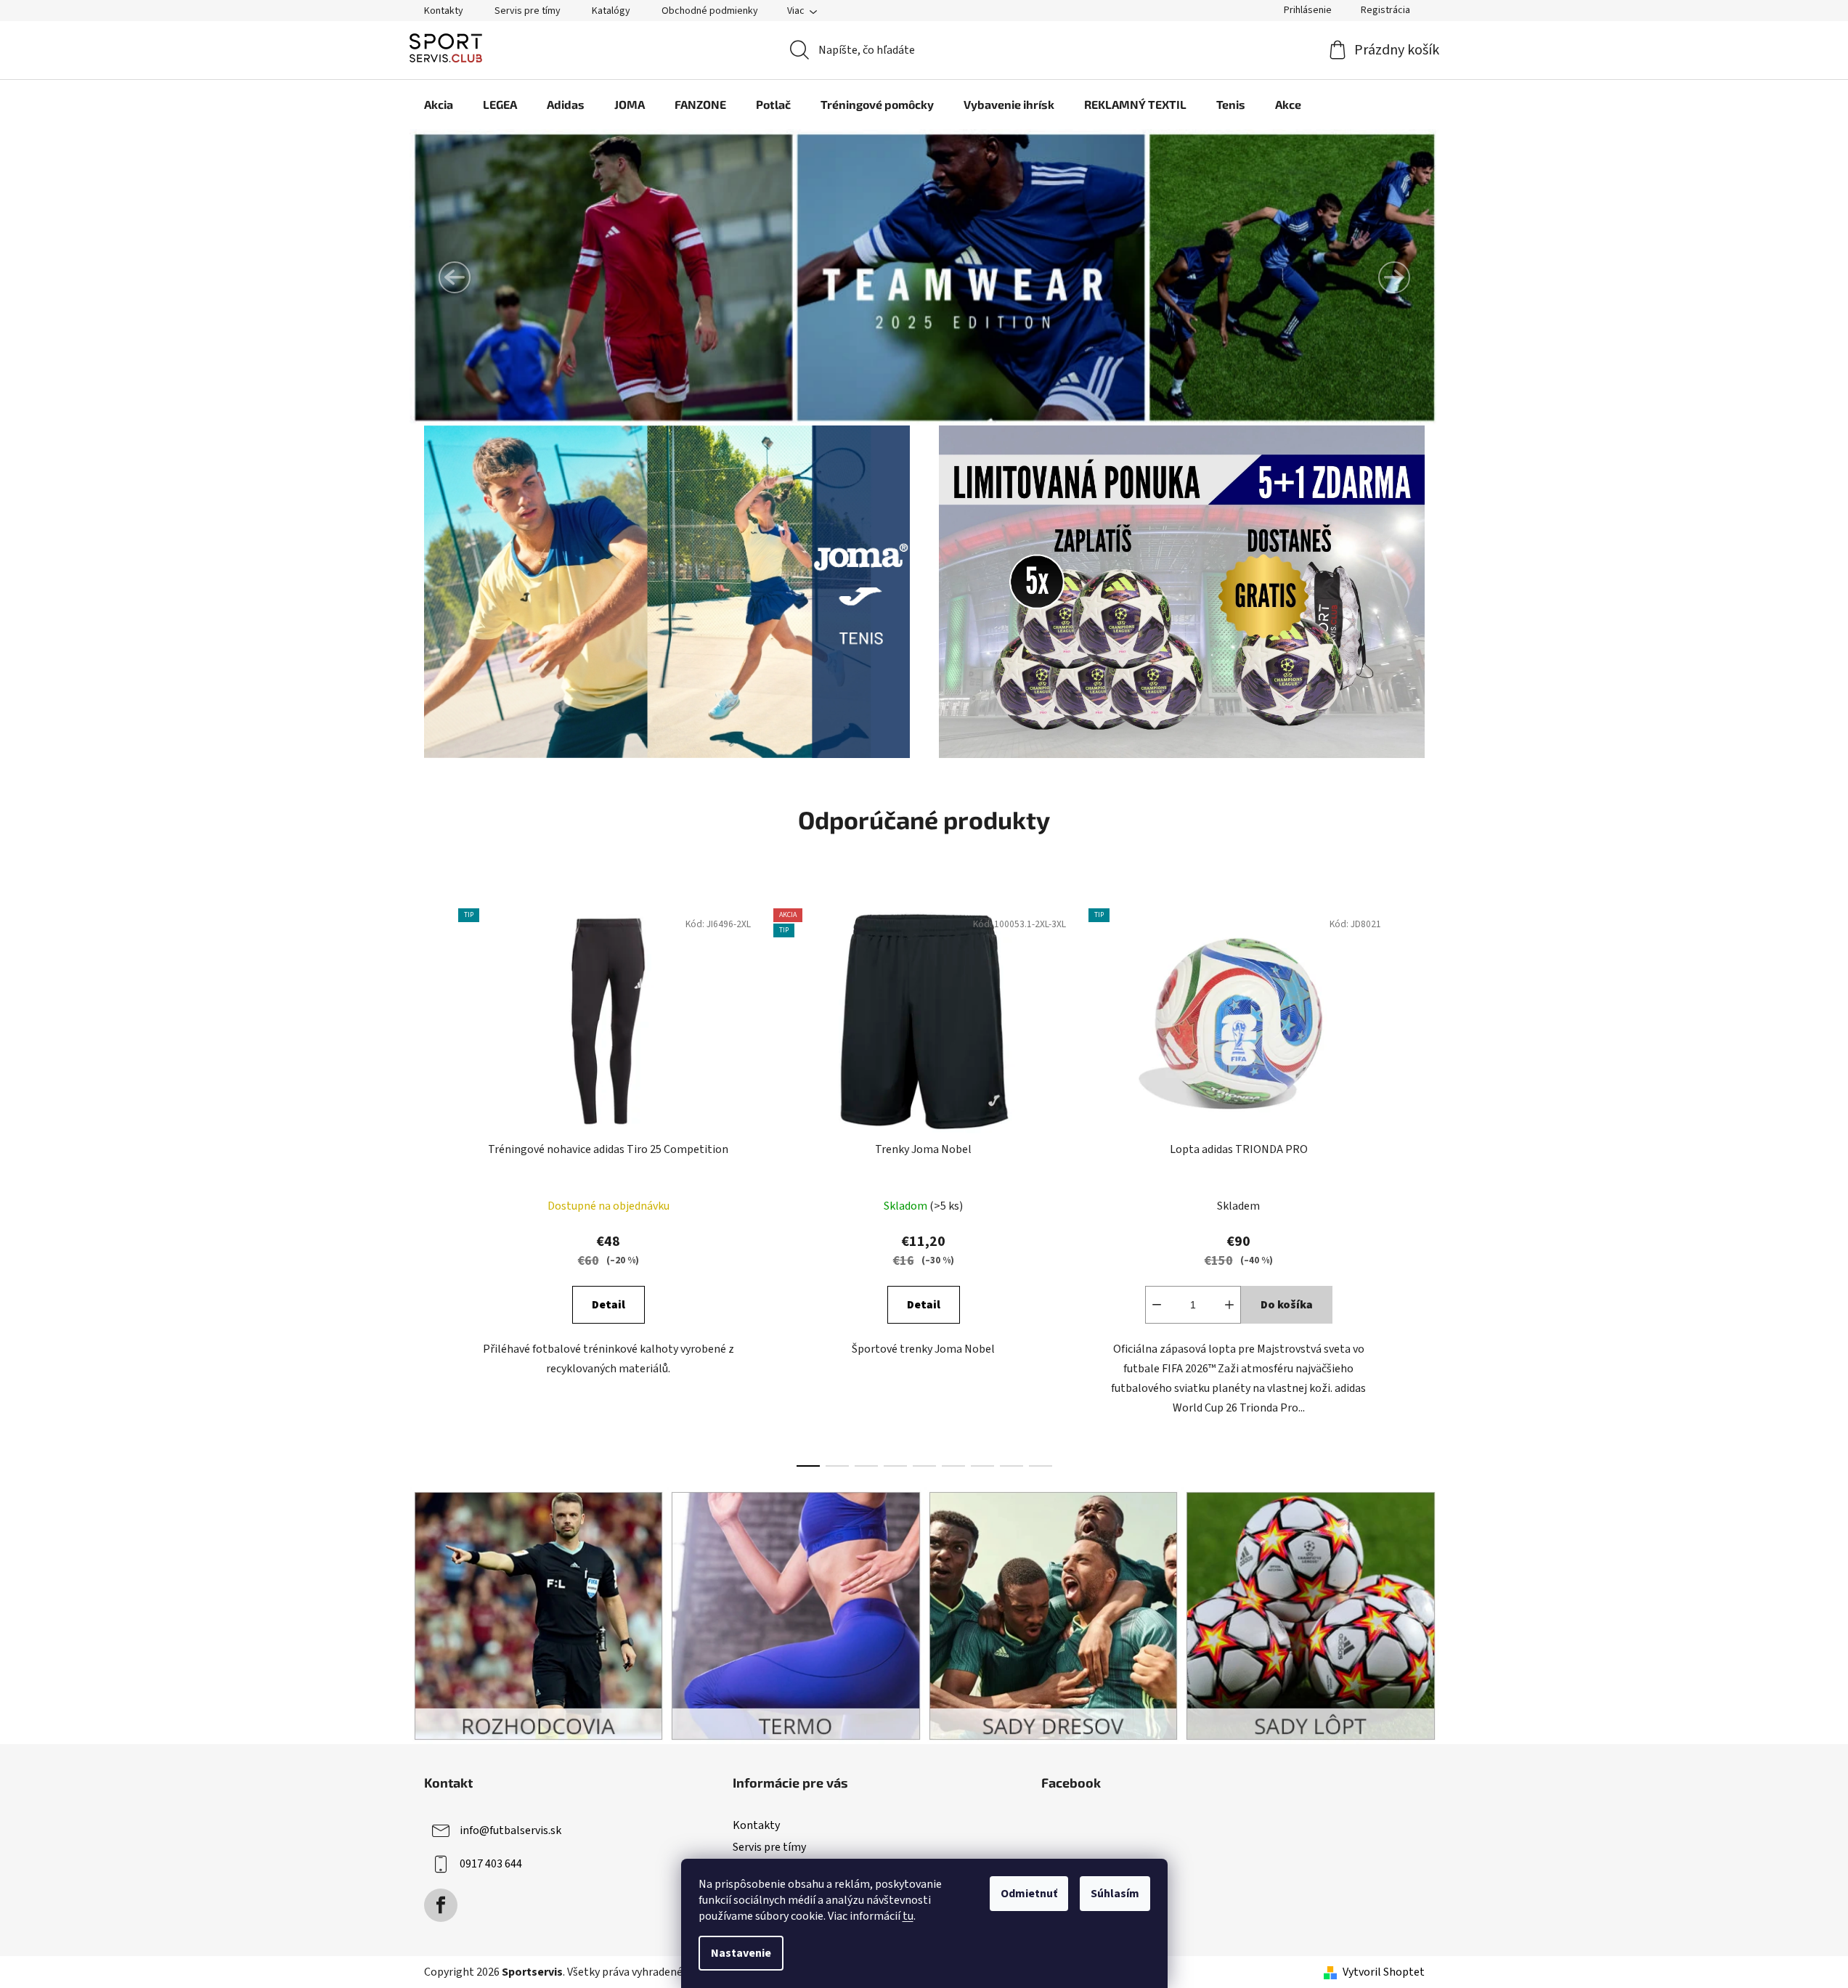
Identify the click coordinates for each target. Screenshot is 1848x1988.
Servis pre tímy (528, 11)
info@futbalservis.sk (510, 1830)
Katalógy (611, 11)
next (1413, 1184)
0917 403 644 (491, 1864)
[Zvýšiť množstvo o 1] (1229, 1305)
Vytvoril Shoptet (1384, 1972)
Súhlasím (1115, 1894)
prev (436, 1184)
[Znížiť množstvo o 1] (1157, 1305)
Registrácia (1385, 10)
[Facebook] (441, 1905)
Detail (608, 1305)
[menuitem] (439, 105)
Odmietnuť (1029, 1894)
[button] (455, 277)
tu (908, 1916)
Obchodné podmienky (710, 11)
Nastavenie (741, 1953)
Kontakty (444, 11)
